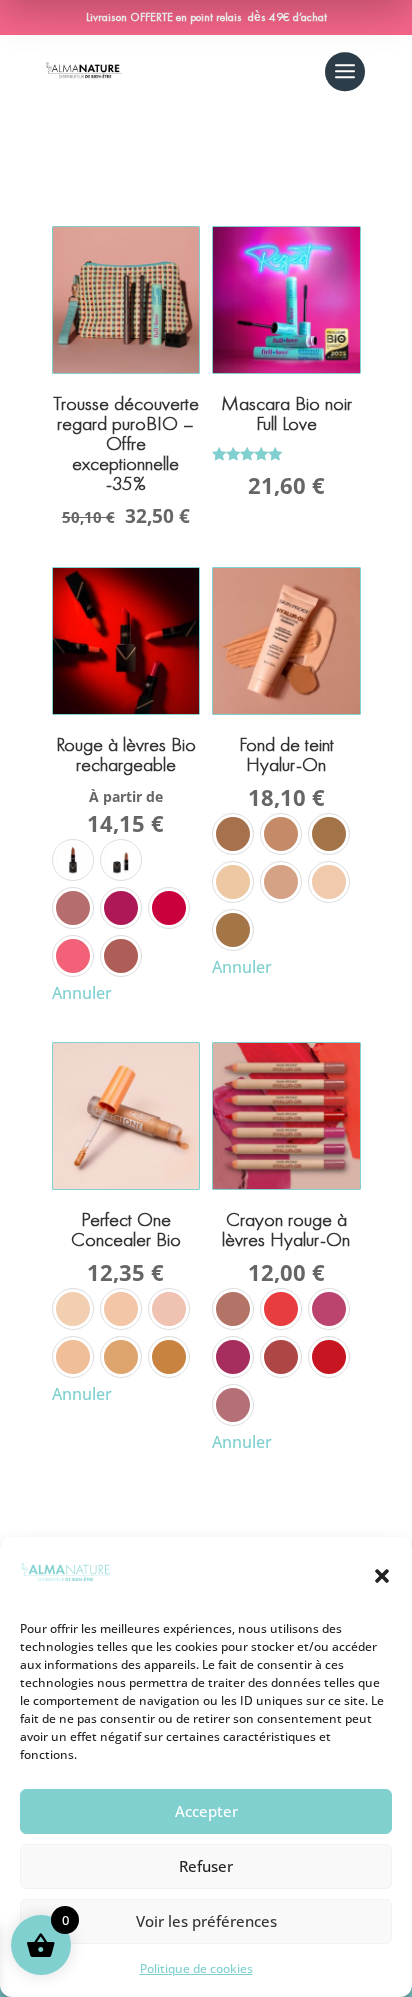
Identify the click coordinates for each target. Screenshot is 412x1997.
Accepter (206, 1811)
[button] (382, 1576)
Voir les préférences (206, 1921)
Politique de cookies (196, 1968)
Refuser (206, 1866)
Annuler (82, 993)
